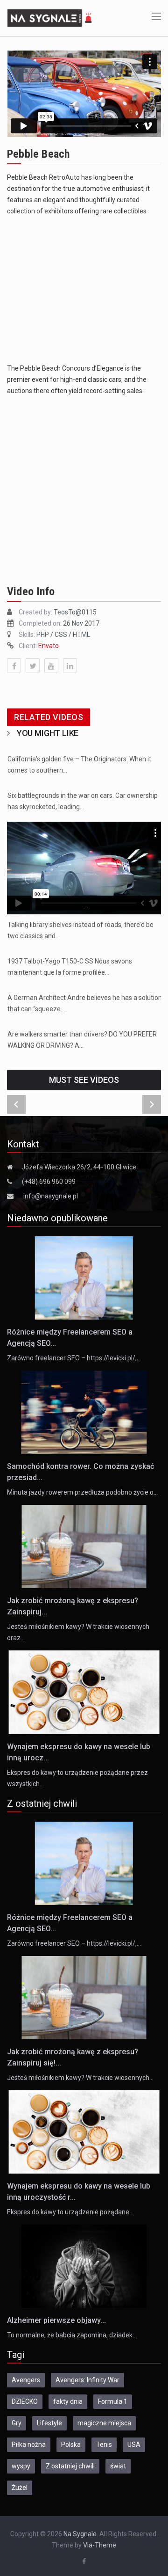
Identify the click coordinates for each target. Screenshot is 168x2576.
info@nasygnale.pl (51, 1196)
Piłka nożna (29, 2445)
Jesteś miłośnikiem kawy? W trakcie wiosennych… (80, 2078)
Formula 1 (113, 2401)
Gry (17, 2423)
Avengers (26, 2380)
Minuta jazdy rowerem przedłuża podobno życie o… (82, 1492)
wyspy (21, 2466)
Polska (71, 2445)
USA (134, 2445)
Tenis (104, 2445)
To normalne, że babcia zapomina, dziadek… (72, 2335)
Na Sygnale (80, 2534)
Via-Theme (100, 2545)
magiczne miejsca (104, 2423)
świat (118, 2466)
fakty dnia (68, 2401)
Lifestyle (49, 2423)
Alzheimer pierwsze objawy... (56, 2320)
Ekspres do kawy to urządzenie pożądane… (70, 2212)
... (85, 906)
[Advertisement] (84, 290)
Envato (49, 646)
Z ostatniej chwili (70, 2466)
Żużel (20, 2488)
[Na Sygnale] (51, 17)
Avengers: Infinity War (87, 2380)
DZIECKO (25, 2401)
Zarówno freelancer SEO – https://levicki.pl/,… (74, 1358)
